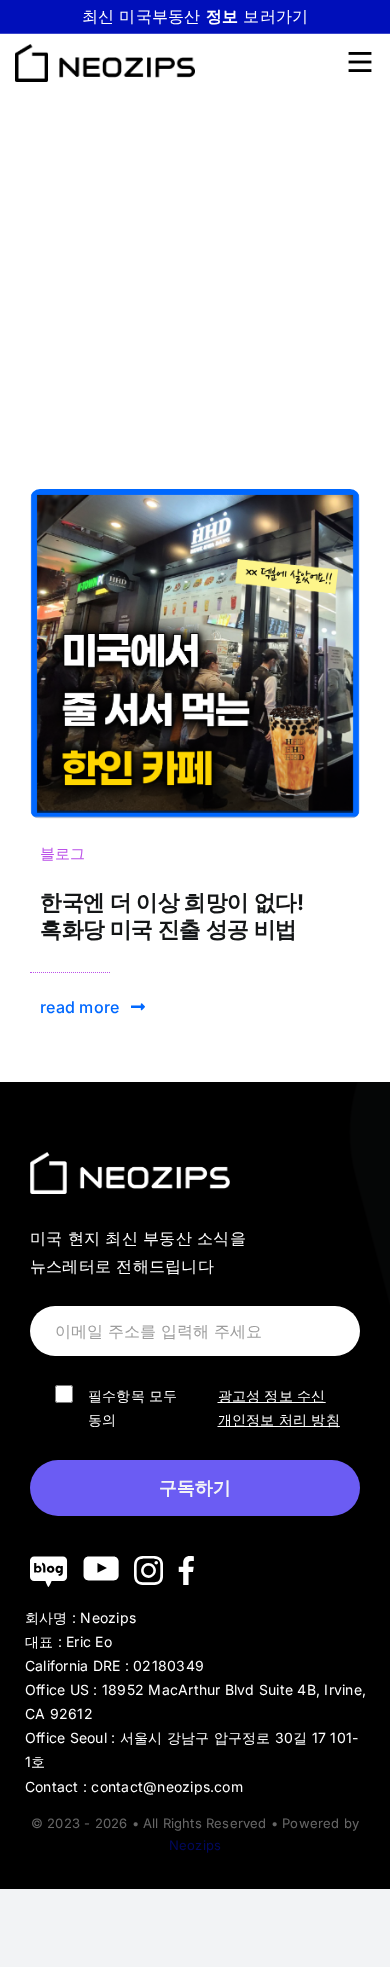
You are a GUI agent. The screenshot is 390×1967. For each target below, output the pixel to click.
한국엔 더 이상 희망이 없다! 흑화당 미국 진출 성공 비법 (172, 915)
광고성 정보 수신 (272, 1395)
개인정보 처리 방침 (279, 1419)
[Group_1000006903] (195, 497)
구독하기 (195, 1488)
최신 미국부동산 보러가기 (195, 16)
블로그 (63, 853)
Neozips (195, 1845)
